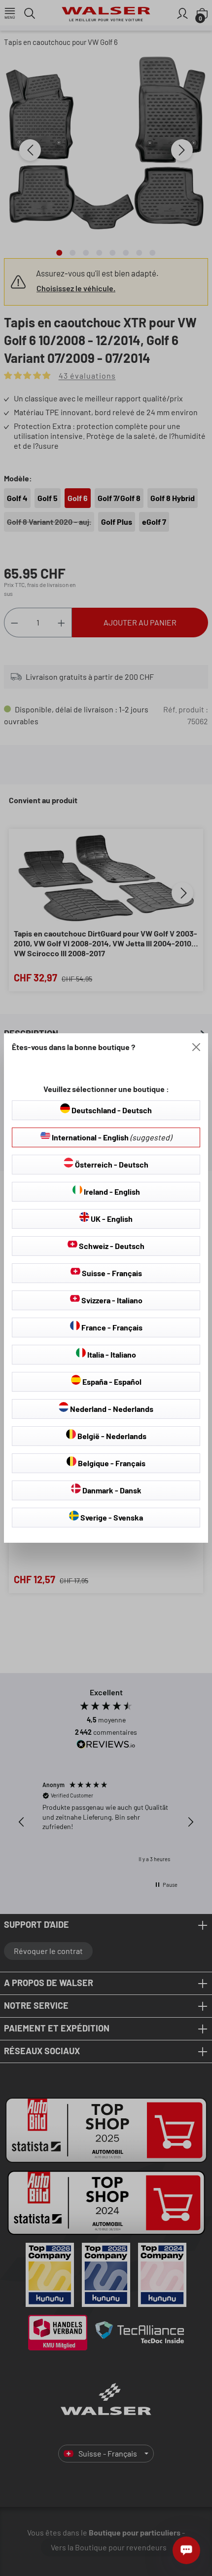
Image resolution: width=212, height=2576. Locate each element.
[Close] (196, 1047)
